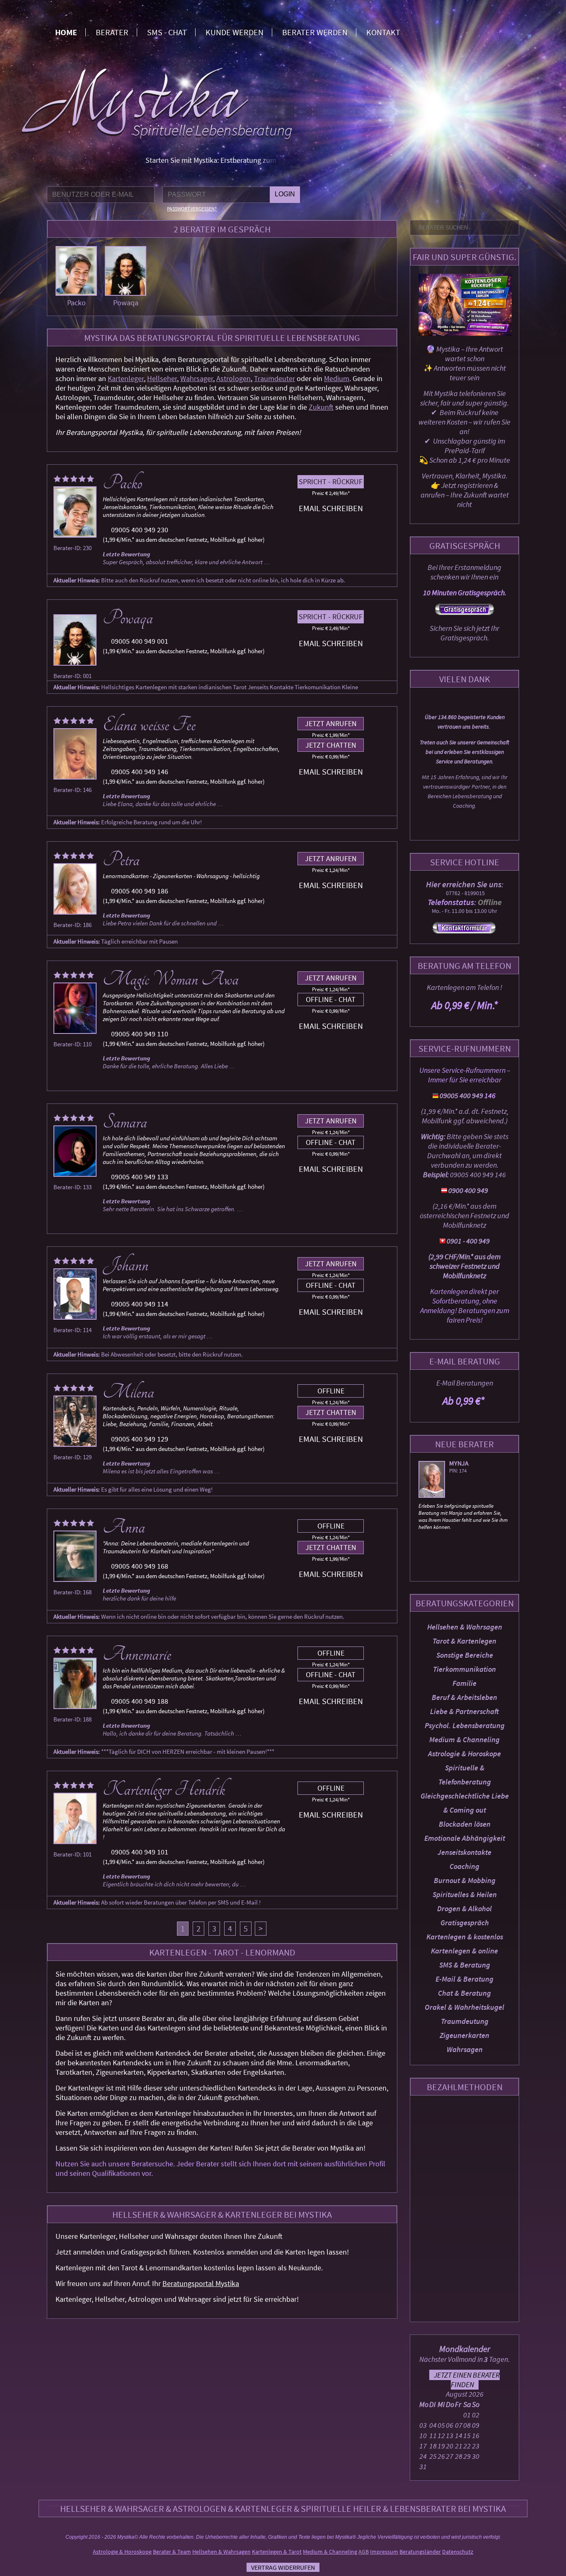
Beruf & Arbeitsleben (464, 1697)
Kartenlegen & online (464, 1951)
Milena (128, 1392)
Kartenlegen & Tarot (277, 2552)
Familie (464, 1683)
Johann (126, 1265)
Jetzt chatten (331, 745)
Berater (112, 32)
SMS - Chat (167, 32)
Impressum (384, 2552)
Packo (76, 303)
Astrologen (233, 378)
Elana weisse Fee (149, 725)
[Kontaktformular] (464, 932)
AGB (364, 2552)
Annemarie (137, 1654)
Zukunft (321, 407)
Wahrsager (197, 378)
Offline (331, 1391)
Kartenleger (126, 378)
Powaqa (126, 303)
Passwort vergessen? (192, 209)
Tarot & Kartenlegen (464, 1641)
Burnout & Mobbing (465, 1880)
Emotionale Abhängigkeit (465, 1838)
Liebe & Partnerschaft (464, 1711)
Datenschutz (458, 2552)
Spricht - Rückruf (331, 482)
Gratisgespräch (465, 1923)
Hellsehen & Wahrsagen (465, 1627)
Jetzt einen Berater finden (467, 2380)
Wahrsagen (465, 2049)
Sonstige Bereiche (465, 1655)
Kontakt (383, 32)
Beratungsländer (420, 2552)
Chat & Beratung (464, 1993)
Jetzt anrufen (331, 723)
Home (66, 32)
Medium (337, 378)
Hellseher (162, 378)
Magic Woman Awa (171, 979)
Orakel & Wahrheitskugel (464, 2007)
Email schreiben (331, 508)
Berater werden (315, 32)
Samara (125, 1122)
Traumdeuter (275, 378)
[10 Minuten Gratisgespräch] (464, 612)
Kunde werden (235, 32)
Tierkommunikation (464, 1669)
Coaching (464, 1866)
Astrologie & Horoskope (464, 1754)
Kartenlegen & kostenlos (465, 1937)
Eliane (459, 1463)
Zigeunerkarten (464, 2035)
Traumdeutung (465, 2021)
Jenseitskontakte (464, 1852)
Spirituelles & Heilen (465, 1894)
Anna (124, 1527)
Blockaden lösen (465, 1824)
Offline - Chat (331, 999)
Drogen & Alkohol (464, 1908)
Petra (121, 860)
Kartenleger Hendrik (164, 1789)
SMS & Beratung (465, 1965)
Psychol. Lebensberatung (465, 1725)
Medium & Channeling (464, 1739)
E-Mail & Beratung (464, 1979)
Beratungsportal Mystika (201, 2283)
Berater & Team (172, 2552)
